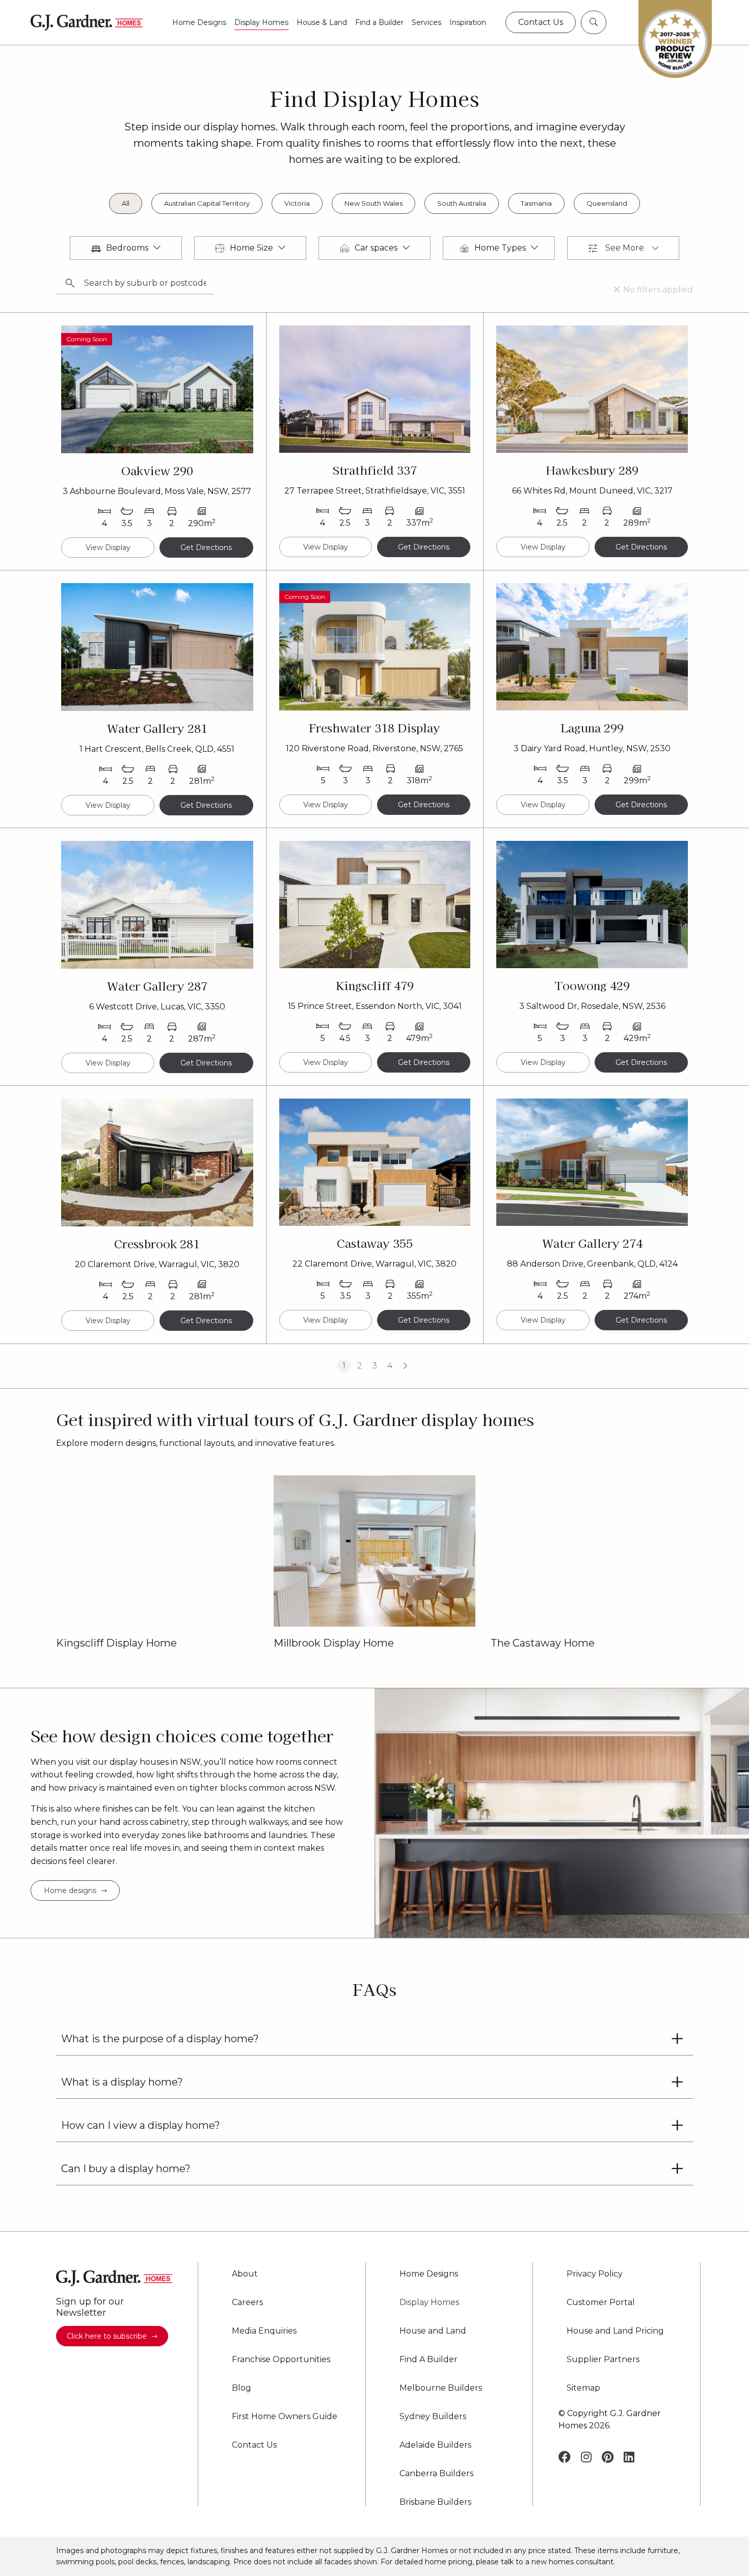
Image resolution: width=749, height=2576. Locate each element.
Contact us (541, 22)
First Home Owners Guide (285, 2417)
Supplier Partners (603, 2360)
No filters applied (658, 290)
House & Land (322, 22)
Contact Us (254, 2445)
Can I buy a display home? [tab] (126, 2169)
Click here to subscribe (107, 2336)
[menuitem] (199, 22)
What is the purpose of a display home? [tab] (160, 2039)
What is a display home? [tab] (122, 2082)
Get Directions (206, 547)
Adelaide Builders (435, 2445)
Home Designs (199, 22)
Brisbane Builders (435, 2502)
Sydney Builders (433, 2417)
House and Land (433, 2331)
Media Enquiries (264, 2331)
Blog (242, 2388)
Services (426, 22)
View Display (108, 547)
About (245, 2274)
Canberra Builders (436, 2474)
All (126, 203)
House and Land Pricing (615, 2331)
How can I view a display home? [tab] (141, 2125)
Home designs (70, 1890)
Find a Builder (379, 22)
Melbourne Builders (441, 2388)
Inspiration (468, 22)
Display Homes (261, 22)
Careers (247, 2303)
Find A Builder (429, 2360)
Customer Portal (601, 2303)
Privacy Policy (595, 2274)
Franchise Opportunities (281, 2360)
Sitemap (583, 2388)
